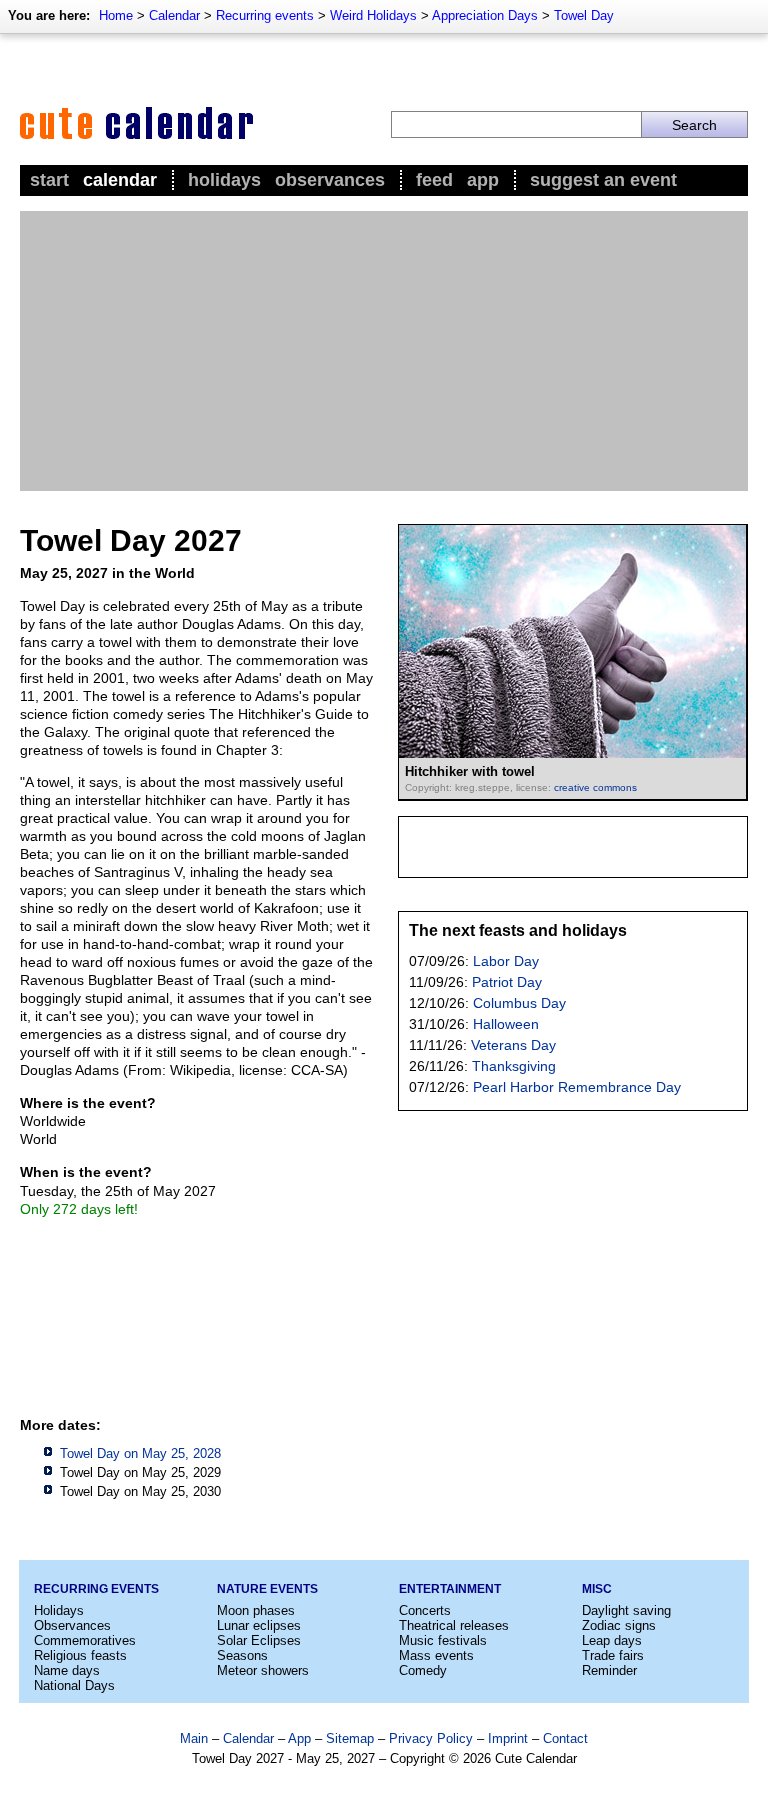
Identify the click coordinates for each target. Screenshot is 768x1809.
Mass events (436, 1655)
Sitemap (350, 1738)
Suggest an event (603, 180)
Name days (67, 1670)
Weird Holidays (373, 15)
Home (116, 15)
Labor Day (506, 961)
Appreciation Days (485, 15)
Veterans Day (513, 1045)
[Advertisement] (384, 351)
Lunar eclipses (259, 1625)
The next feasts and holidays (518, 930)
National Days (74, 1685)
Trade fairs (613, 1655)
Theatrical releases (454, 1625)
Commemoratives (85, 1640)
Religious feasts (80, 1655)
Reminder (609, 1670)
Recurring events (265, 15)
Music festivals (443, 1640)
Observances (330, 180)
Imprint (508, 1738)
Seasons (242, 1655)
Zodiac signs (619, 1625)
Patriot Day (507, 982)
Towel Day (584, 15)
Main (194, 1738)
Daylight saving (626, 1610)
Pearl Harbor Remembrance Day (577, 1087)
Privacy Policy (431, 1738)
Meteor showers (263, 1670)
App (483, 180)
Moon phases (256, 1610)
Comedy (423, 1670)
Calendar (174, 15)
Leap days (612, 1640)
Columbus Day (519, 1003)
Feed (434, 180)
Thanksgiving (514, 1066)
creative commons (595, 787)
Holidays (224, 180)
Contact (565, 1738)
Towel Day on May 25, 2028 (140, 1453)
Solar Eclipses (259, 1640)
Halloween (506, 1024)
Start (49, 180)
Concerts (425, 1610)
